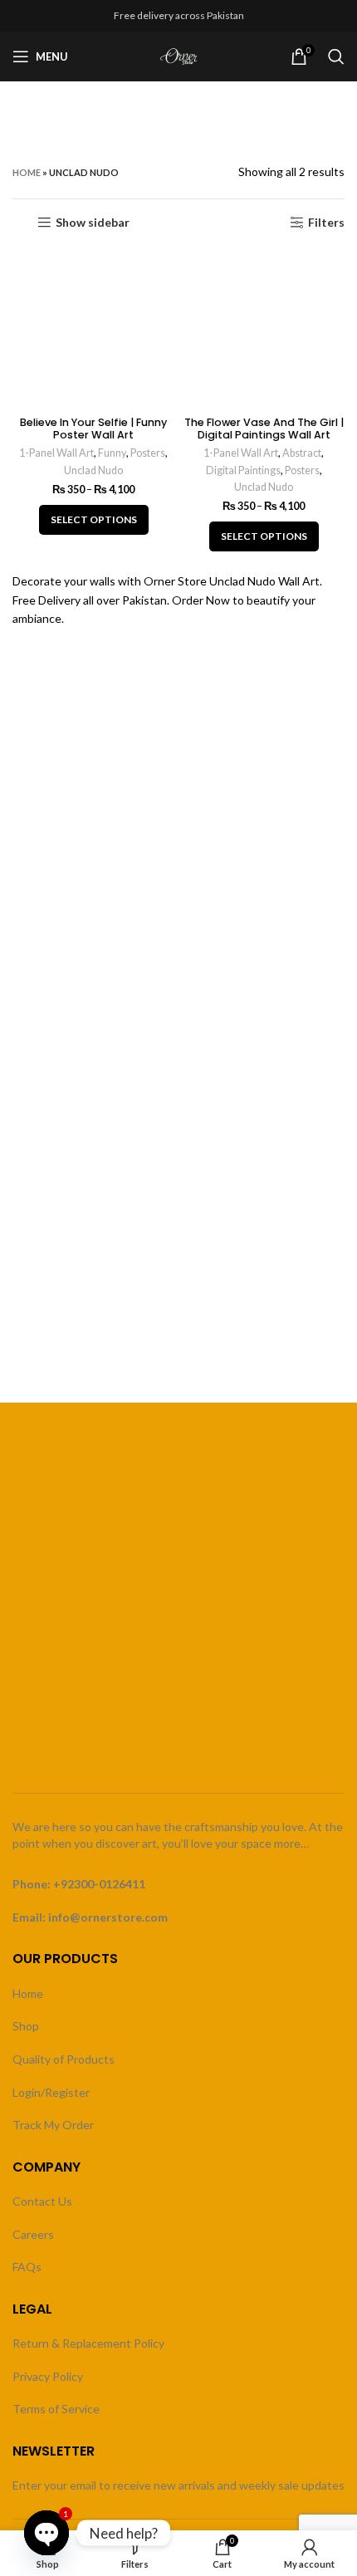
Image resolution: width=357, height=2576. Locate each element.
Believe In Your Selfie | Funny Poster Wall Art (93, 429)
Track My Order (53, 2125)
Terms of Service (56, 2409)
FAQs (27, 2267)
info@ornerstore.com (108, 1917)
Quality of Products (64, 2059)
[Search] (336, 56)
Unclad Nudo (93, 470)
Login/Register (51, 2092)
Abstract (302, 453)
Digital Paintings (243, 470)
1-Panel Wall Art (56, 453)
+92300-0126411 (99, 1884)
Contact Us (42, 2201)
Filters (326, 223)
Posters (148, 453)
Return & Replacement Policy (88, 2343)
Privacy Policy (48, 2376)
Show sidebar (93, 223)
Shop (26, 2026)
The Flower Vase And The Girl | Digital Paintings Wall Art (264, 429)
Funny (112, 453)
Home (27, 172)
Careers (33, 2234)
